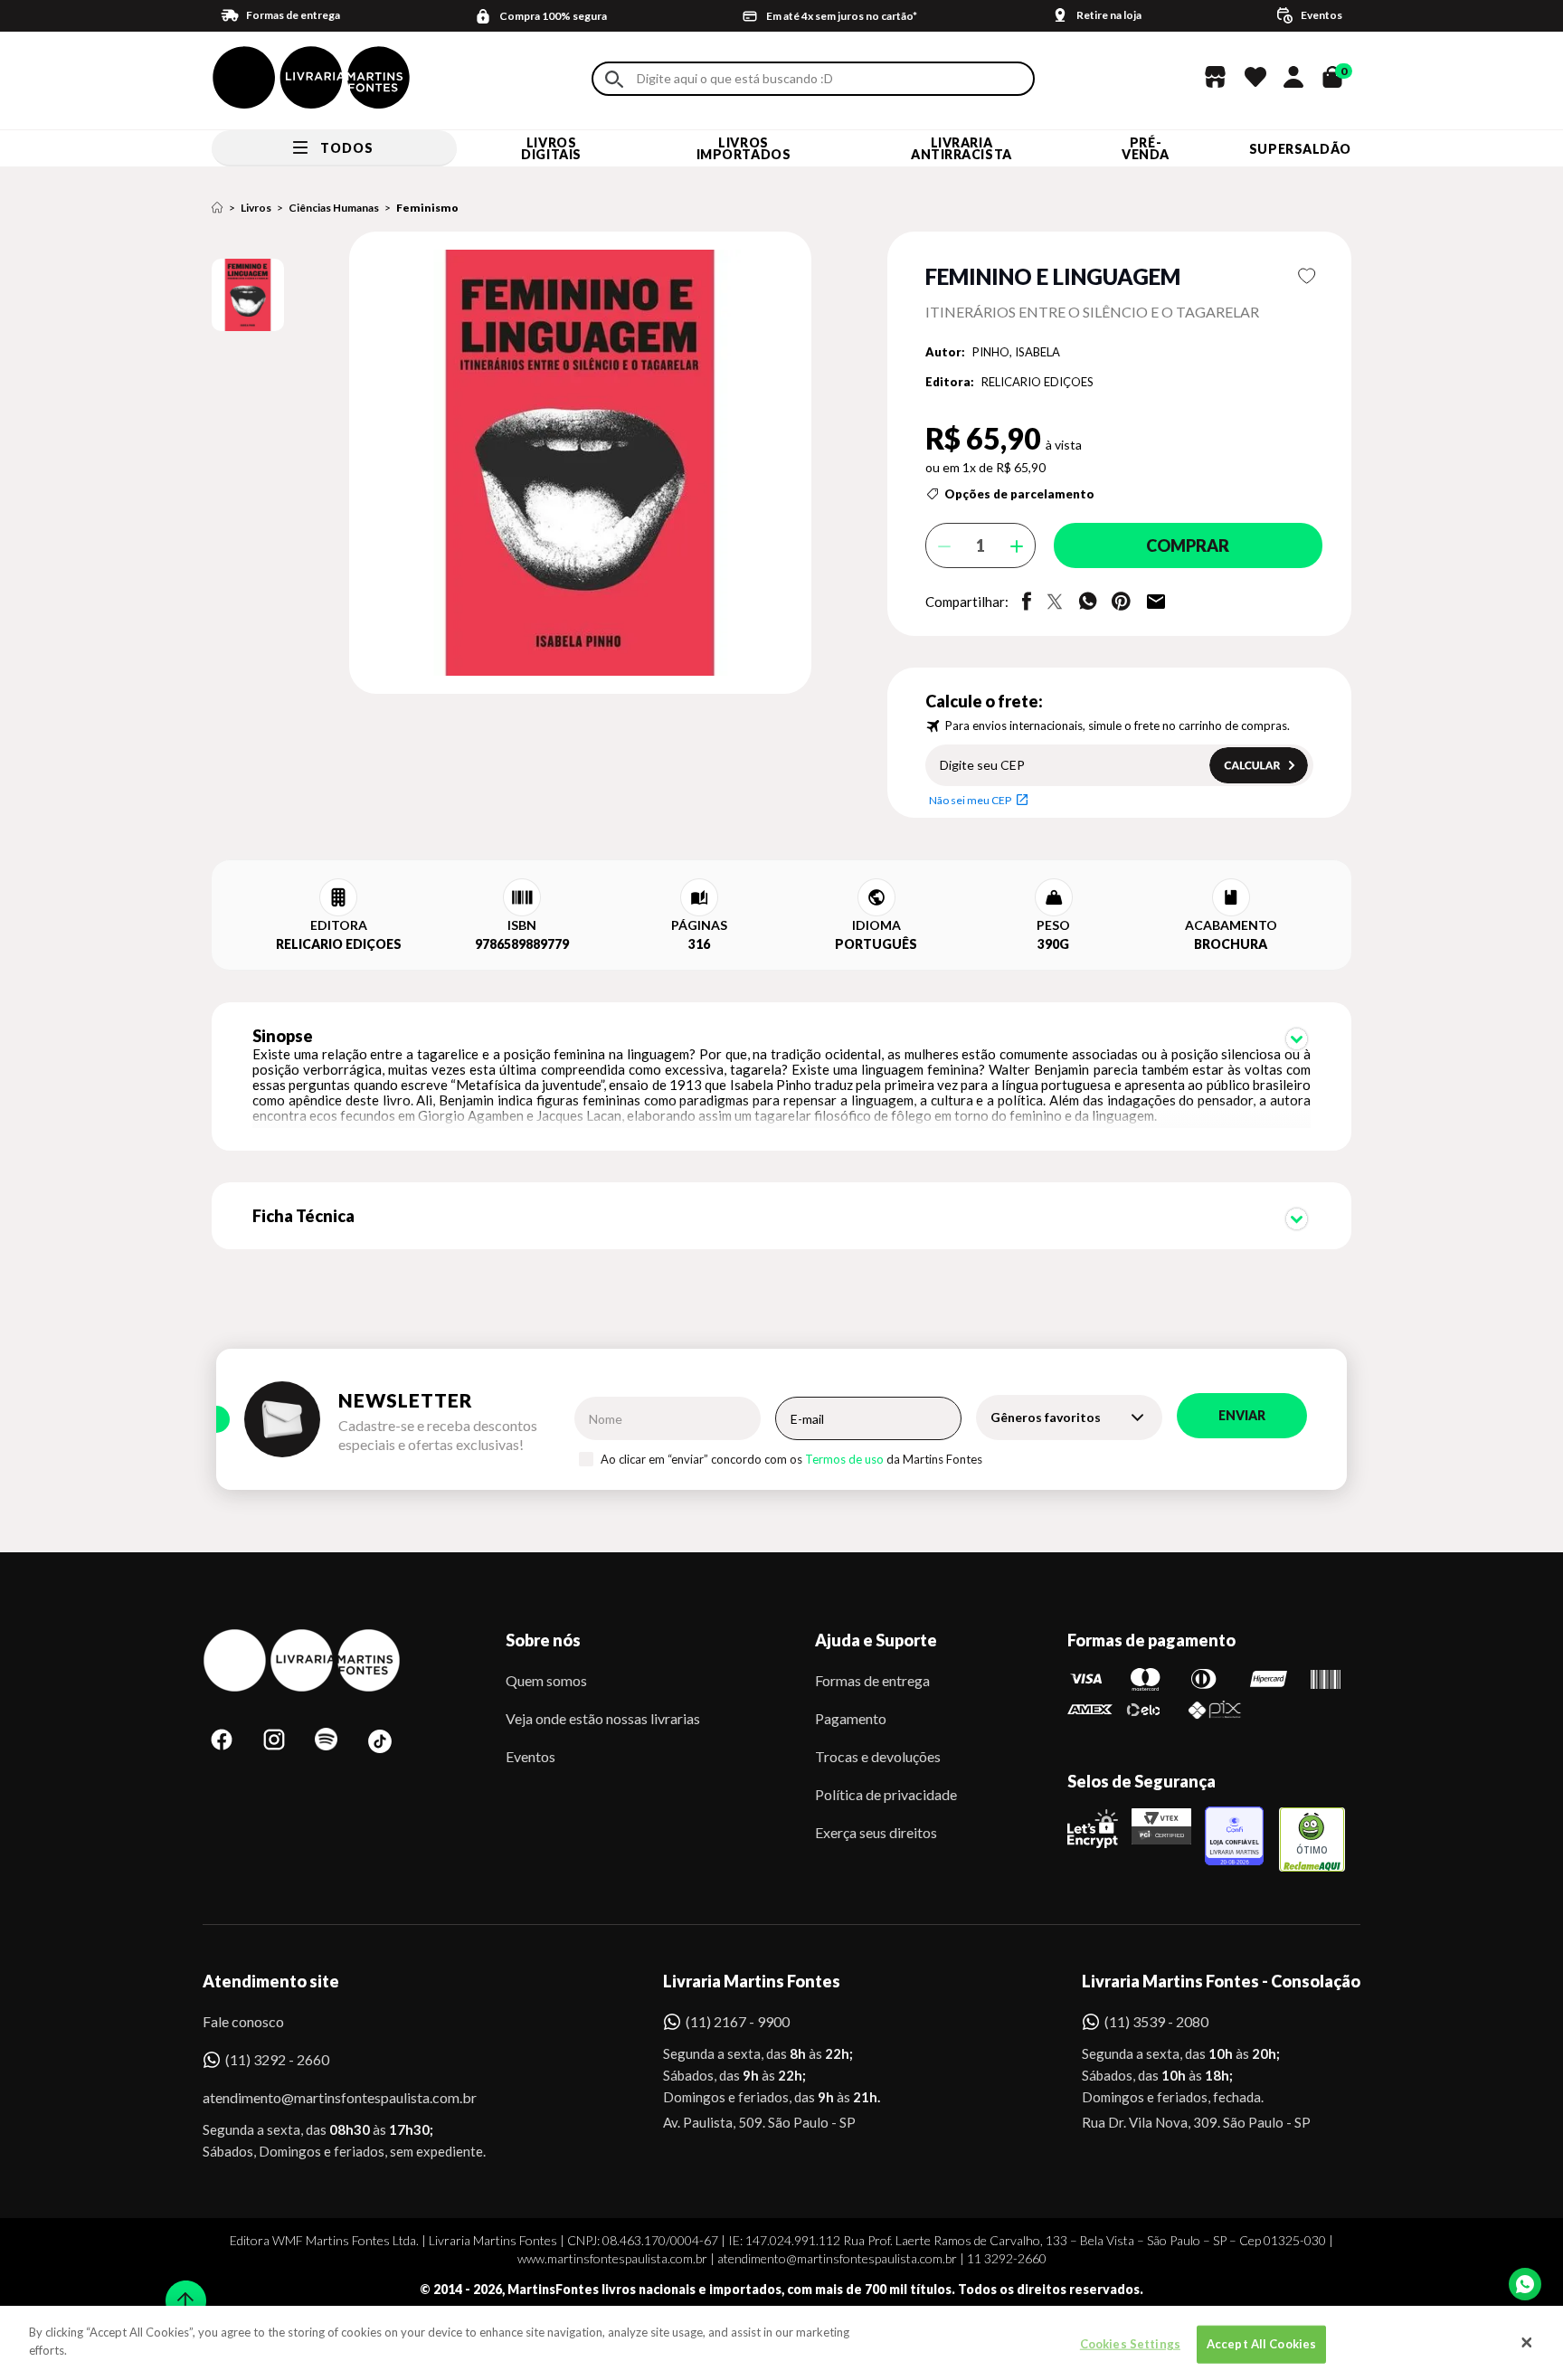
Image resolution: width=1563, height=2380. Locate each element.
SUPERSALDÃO (1300, 149)
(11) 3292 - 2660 (277, 2059)
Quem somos (546, 1680)
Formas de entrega (872, 1680)
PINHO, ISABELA (1016, 352)
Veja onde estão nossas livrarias (603, 1718)
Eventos (530, 1756)
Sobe (180, 2289)
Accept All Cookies (1261, 2344)
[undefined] (516, 464)
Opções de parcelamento (1019, 494)
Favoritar (1307, 276)
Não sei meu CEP (970, 800)
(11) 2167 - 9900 (738, 2021)
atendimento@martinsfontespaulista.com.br (323, 2097)
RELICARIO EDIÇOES (1037, 382)
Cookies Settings (1130, 2344)
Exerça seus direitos (876, 1832)
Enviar (1242, 1415)
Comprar (1188, 545)
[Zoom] (248, 295)
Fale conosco (243, 2021)
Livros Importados (744, 148)
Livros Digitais (551, 148)
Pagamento (851, 1718)
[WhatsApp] (1525, 2284)
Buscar (614, 79)
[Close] (1527, 2343)
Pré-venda (1146, 148)
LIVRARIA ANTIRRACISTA (961, 148)
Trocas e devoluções (878, 1756)
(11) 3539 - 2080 (1156, 2021)
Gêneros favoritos (1046, 1417)
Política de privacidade (886, 1794)
